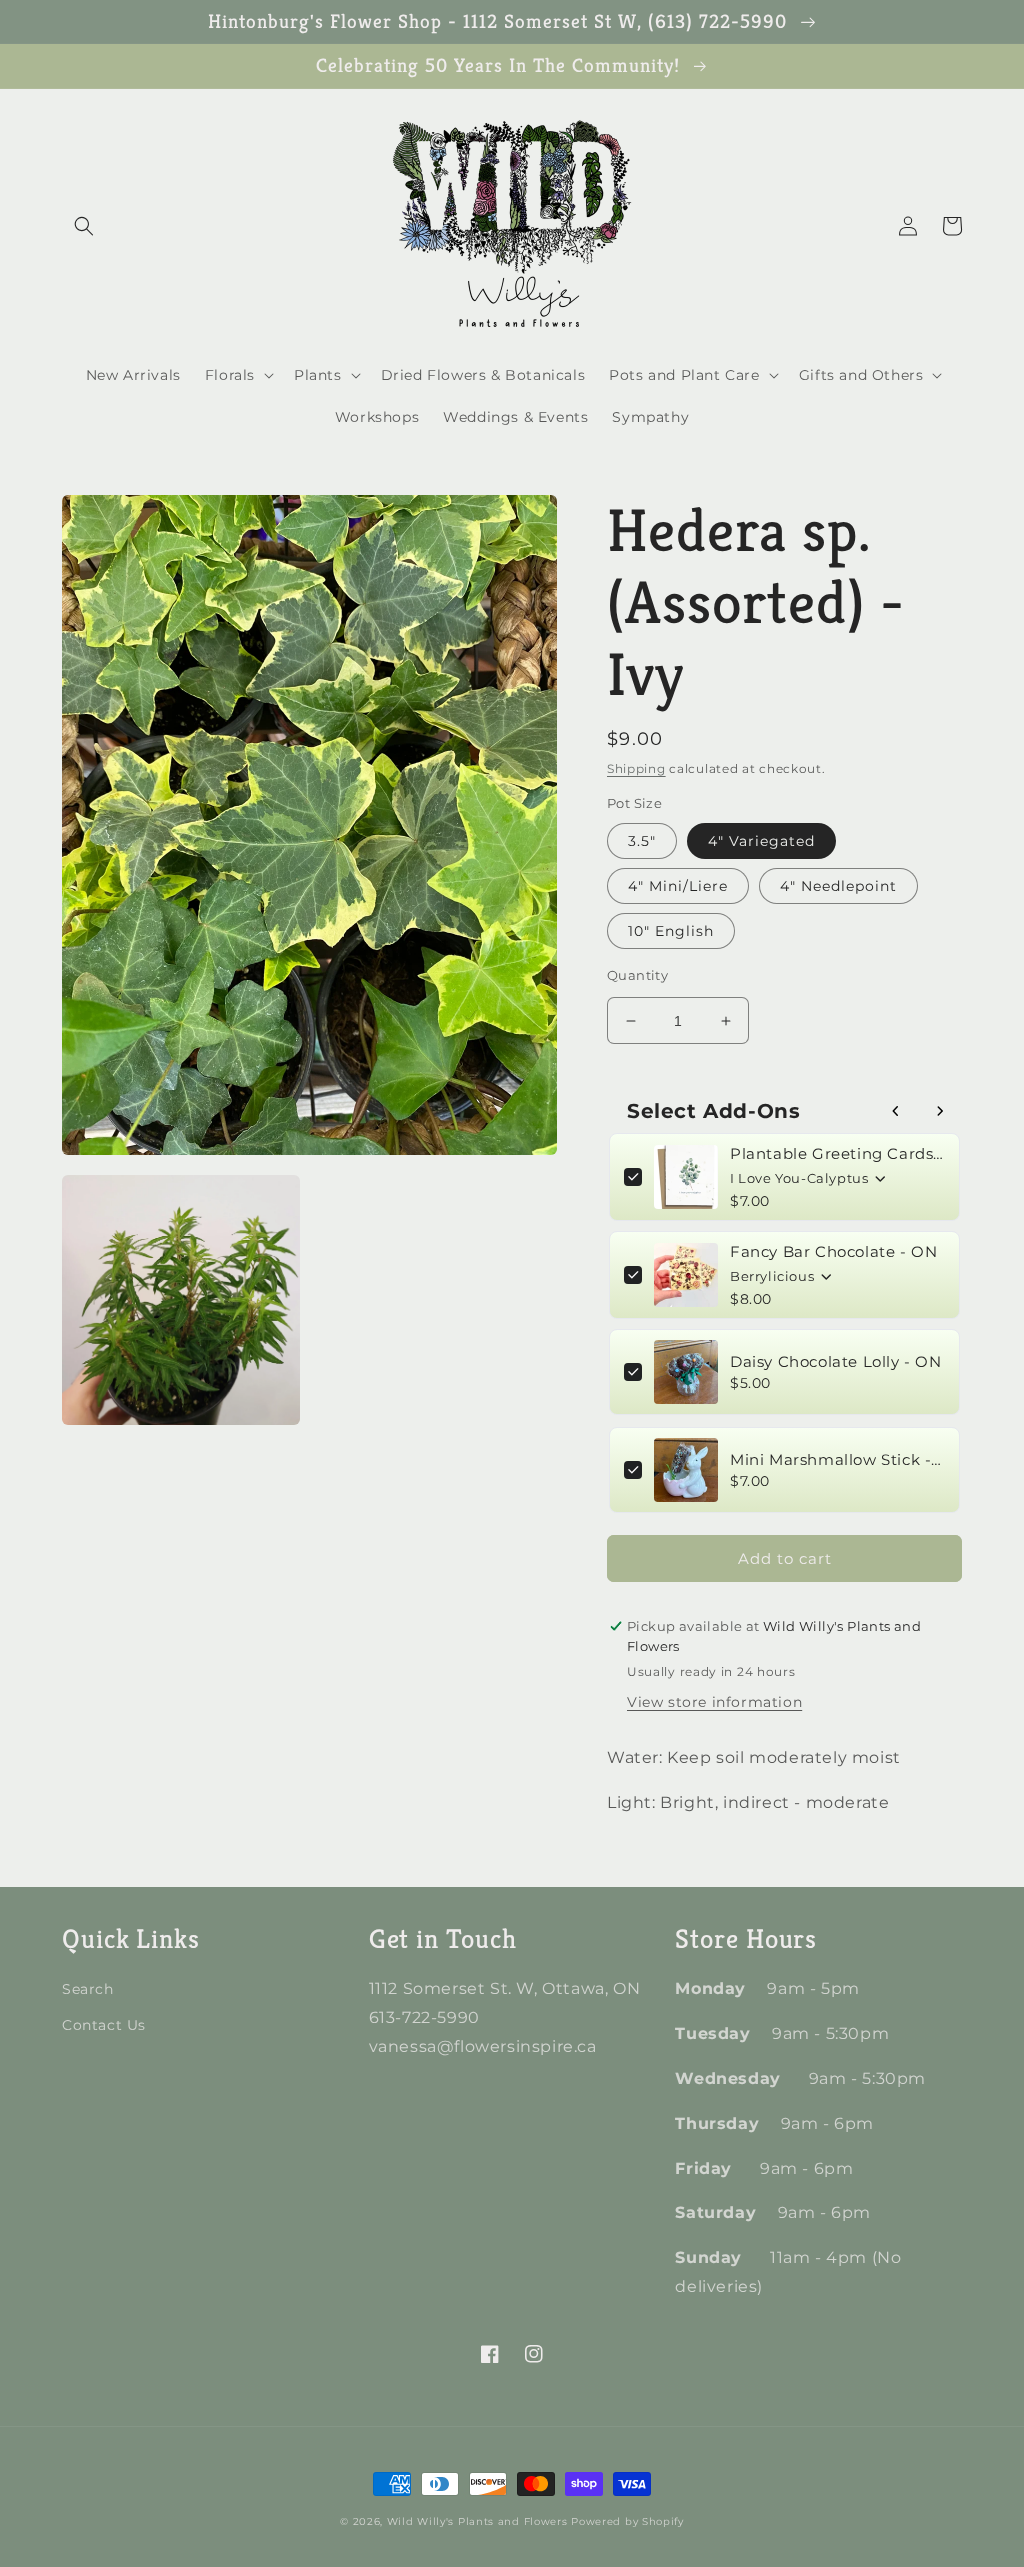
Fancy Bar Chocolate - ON (833, 1251)
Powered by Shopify (627, 2521)
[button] (84, 226)
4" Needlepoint (838, 886)
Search (88, 1989)
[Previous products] (896, 1111)
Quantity (637, 975)
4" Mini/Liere (678, 886)
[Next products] (940, 1111)
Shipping (636, 768)
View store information (714, 1702)
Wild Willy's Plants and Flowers (477, 2521)
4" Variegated (761, 841)
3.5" (642, 841)
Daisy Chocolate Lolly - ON (836, 1361)
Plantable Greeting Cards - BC (837, 1153)
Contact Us (104, 2025)
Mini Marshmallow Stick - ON (837, 1459)
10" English (671, 931)
